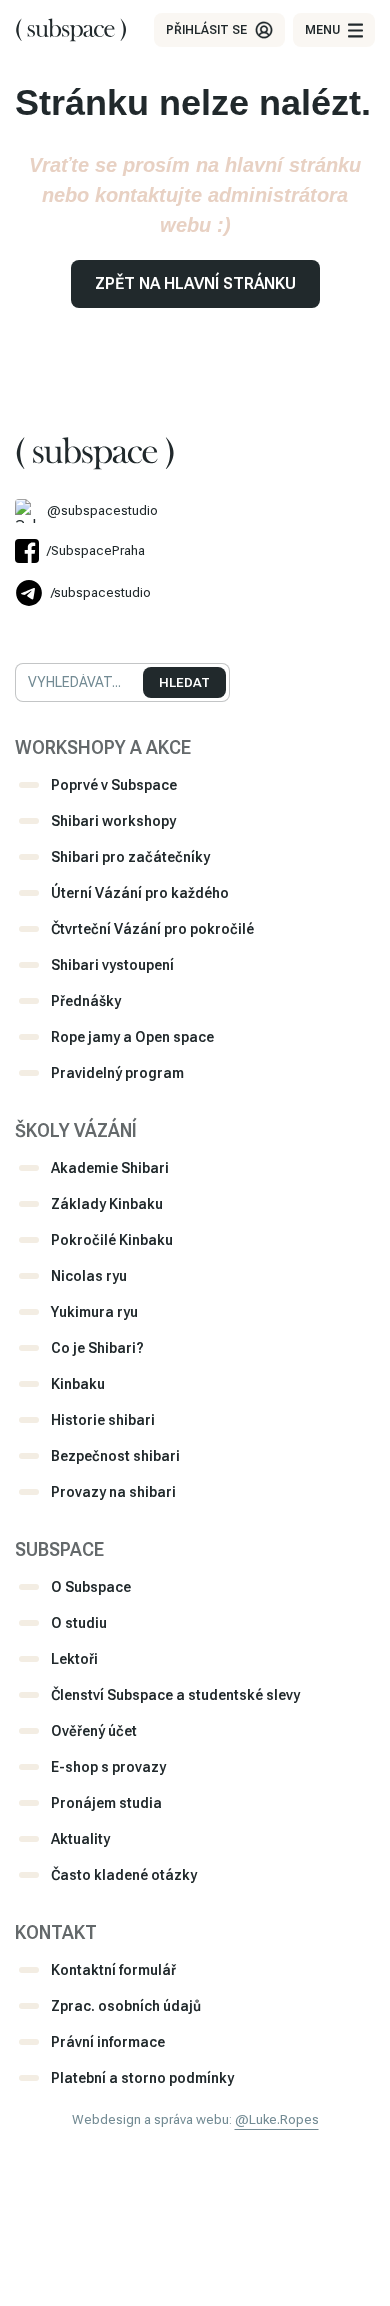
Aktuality (80, 1839)
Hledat (184, 682)
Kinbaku (78, 1384)
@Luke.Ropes (277, 2119)
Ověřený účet (94, 1731)
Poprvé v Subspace (114, 785)
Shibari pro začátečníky (130, 857)
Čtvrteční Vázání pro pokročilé (152, 929)
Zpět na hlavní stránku (195, 283)
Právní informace (108, 2042)
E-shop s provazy (108, 1767)
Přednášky (86, 1001)
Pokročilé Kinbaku (112, 1240)
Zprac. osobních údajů (126, 2006)
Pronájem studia (106, 1803)
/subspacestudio (101, 592)
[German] (78, 632)
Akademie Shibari (110, 1168)
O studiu (79, 1623)
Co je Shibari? (97, 1348)
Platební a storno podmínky (142, 2078)
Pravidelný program (117, 1073)
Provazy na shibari (113, 1492)
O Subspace (91, 1587)
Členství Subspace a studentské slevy (175, 1695)
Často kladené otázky (124, 1875)
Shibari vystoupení (112, 965)
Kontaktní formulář (113, 1970)
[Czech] (24, 632)
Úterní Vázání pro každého (140, 893)
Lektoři (74, 1659)
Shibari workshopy (113, 821)
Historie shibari (103, 1420)
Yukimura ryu (94, 1312)
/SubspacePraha (96, 550)
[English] (51, 632)
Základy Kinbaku (107, 1204)
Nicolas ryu (89, 1276)
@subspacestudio (102, 510)
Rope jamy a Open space (132, 1037)
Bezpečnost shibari (115, 1456)
